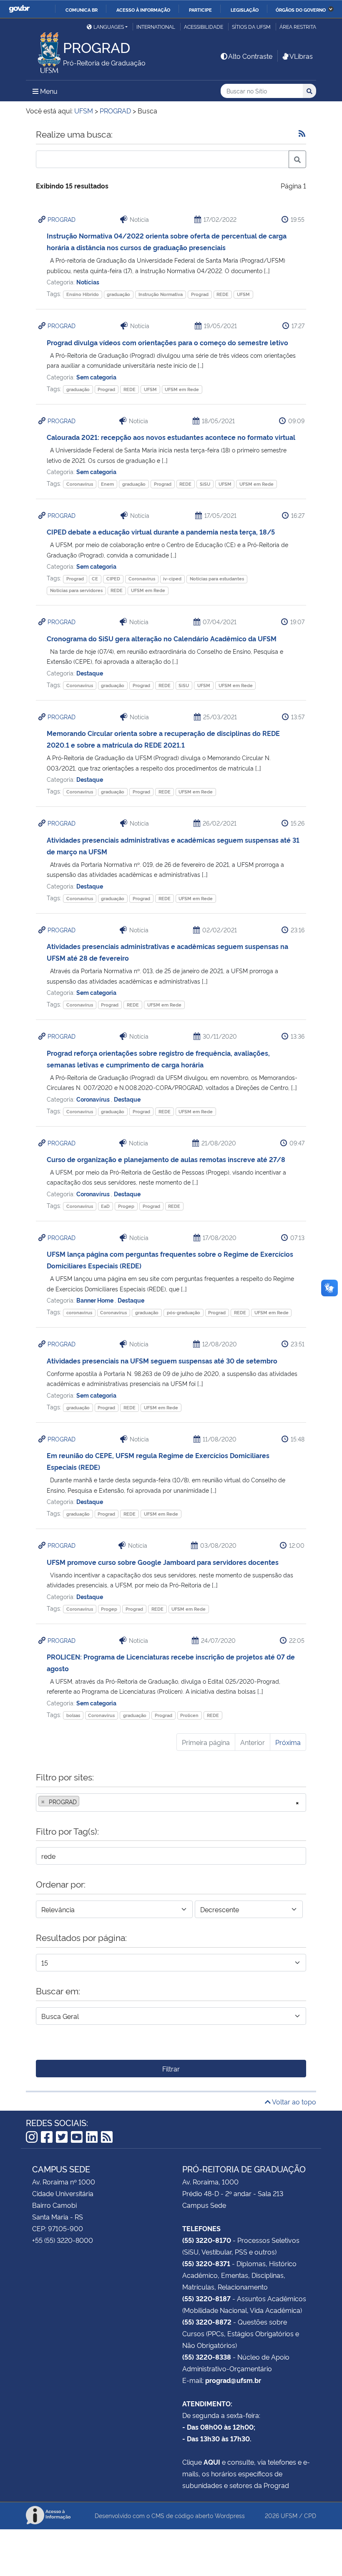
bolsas (73, 1715)
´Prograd (75, 579)
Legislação (245, 10)
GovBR (19, 9)
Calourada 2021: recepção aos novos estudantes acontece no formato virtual (171, 437)
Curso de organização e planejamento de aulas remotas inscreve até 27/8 (166, 1159)
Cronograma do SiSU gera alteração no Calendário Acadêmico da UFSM (162, 638)
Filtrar (171, 2069)
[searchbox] (84, 1802)
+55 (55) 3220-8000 (63, 2240)
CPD (310, 2515)
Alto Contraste (250, 56)
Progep (126, 1206)
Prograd (200, 294)
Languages (109, 26)
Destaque (90, 673)
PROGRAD (62, 219)
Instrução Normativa (161, 294)
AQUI (212, 2462)
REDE (223, 294)
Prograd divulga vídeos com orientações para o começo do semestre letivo (167, 342)
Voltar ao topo (293, 2101)
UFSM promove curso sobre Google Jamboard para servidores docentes (163, 1562)
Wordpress (230, 2515)
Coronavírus (80, 484)
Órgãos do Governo (301, 10)
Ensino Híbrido (83, 294)
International (156, 26)
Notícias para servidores (76, 590)
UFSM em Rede (182, 389)
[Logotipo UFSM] (44, 50)
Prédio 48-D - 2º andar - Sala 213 (233, 2193)
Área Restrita (298, 26)
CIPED (113, 579)
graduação (118, 294)
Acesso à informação (143, 10)
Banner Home (96, 1300)
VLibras (301, 56)
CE (95, 579)
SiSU (205, 484)
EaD (105, 1206)
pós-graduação (184, 1312)
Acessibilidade (204, 26)
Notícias (88, 282)
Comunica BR (82, 10)
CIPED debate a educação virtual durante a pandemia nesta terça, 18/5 (161, 532)
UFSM (243, 294)
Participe (200, 10)
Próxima (288, 1742)
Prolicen (189, 1715)
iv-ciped (172, 579)
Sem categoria (96, 377)
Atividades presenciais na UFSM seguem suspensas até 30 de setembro (162, 1361)
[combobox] (171, 1803)
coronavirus (79, 1312)
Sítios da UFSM (251, 26)
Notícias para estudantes (217, 579)
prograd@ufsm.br (233, 2380)
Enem (107, 484)
